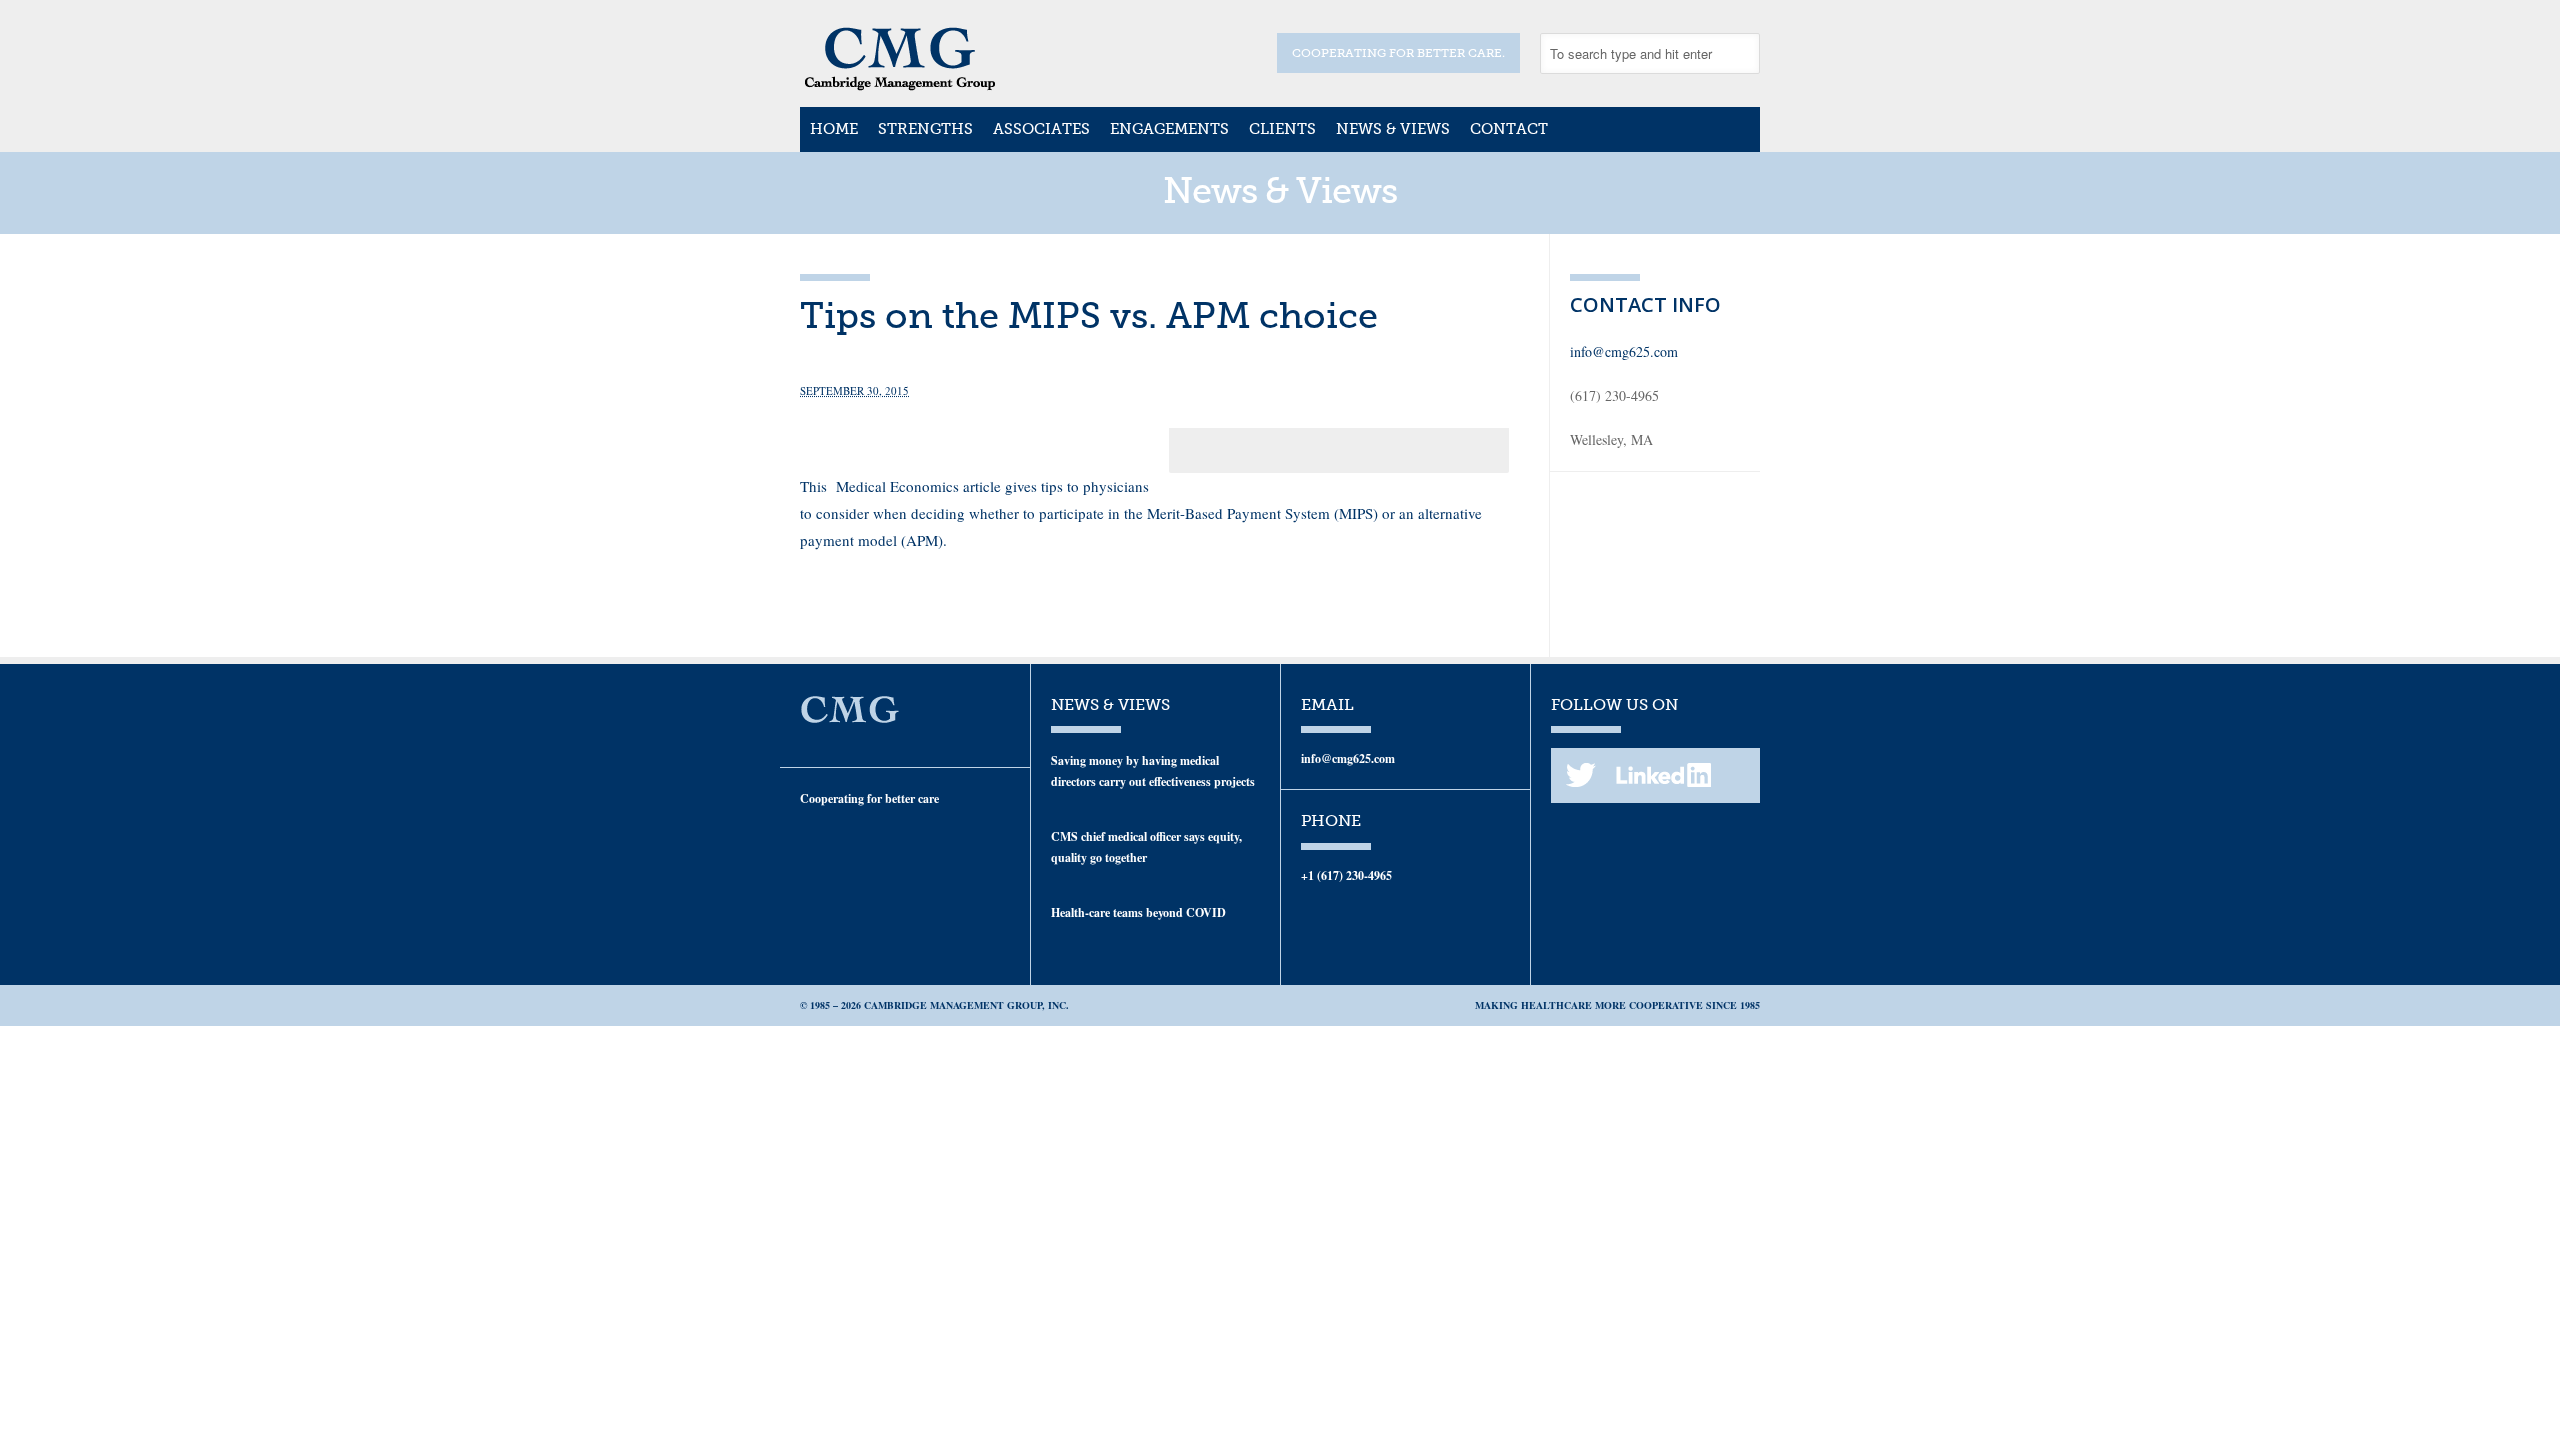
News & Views (1393, 129)
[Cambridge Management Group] (900, 84)
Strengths (925, 129)
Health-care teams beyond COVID (1138, 912)
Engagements (1169, 129)
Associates (1041, 129)
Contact (1509, 129)
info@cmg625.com (1624, 351)
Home (834, 129)
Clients (1282, 129)
